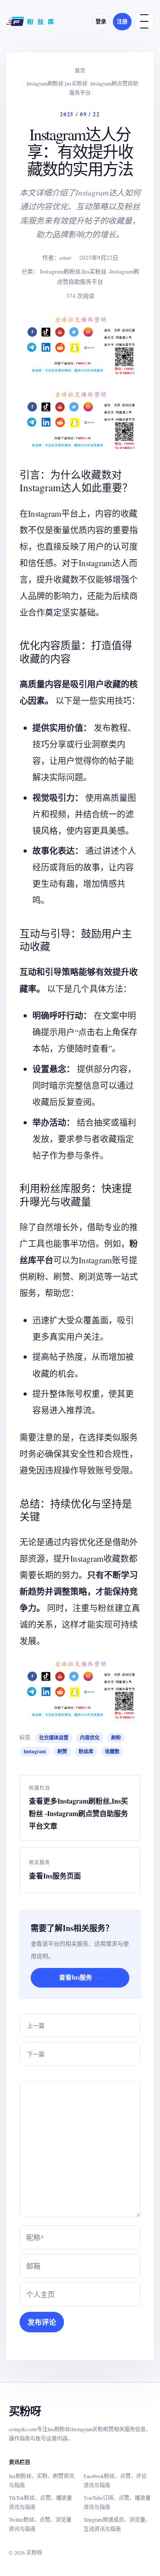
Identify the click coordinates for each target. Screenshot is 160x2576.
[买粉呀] (31, 21)
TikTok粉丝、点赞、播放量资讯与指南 (40, 2502)
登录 (101, 22)
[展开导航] (144, 21)
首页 (80, 70)
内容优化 (90, 1738)
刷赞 (62, 1751)
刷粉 (116, 1738)
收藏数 (112, 1751)
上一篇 (36, 2025)
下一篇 (36, 2054)
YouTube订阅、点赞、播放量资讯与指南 (117, 2502)
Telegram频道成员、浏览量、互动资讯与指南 (117, 2524)
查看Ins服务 (80, 1977)
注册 (122, 22)
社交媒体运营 (54, 1738)
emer (65, 257)
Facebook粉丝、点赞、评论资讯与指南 (115, 2480)
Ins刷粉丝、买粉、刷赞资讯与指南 (42, 2480)
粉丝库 (86, 1751)
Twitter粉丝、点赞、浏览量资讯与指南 (40, 2524)
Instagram (35, 1751)
